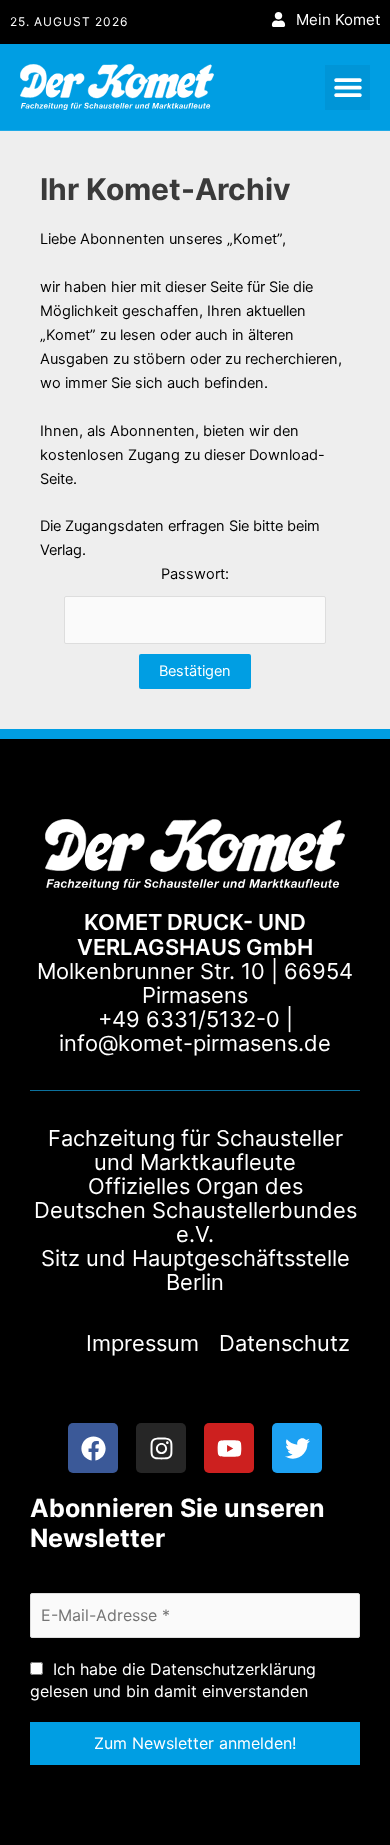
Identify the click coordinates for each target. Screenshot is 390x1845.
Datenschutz (284, 1343)
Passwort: (195, 574)
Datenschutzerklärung (233, 1669)
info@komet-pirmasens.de (195, 1043)
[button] (347, 87)
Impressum (142, 1343)
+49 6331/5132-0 (189, 1019)
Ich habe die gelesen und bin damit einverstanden (173, 1680)
